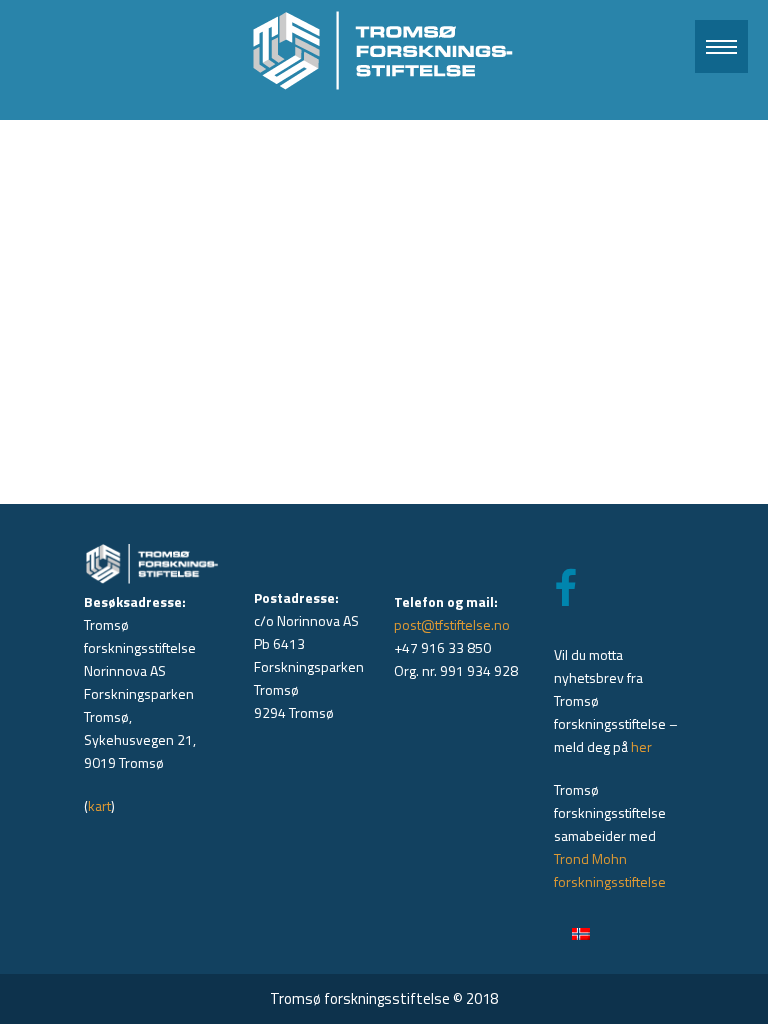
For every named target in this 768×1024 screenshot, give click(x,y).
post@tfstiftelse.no (452, 624)
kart (99, 805)
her (641, 746)
